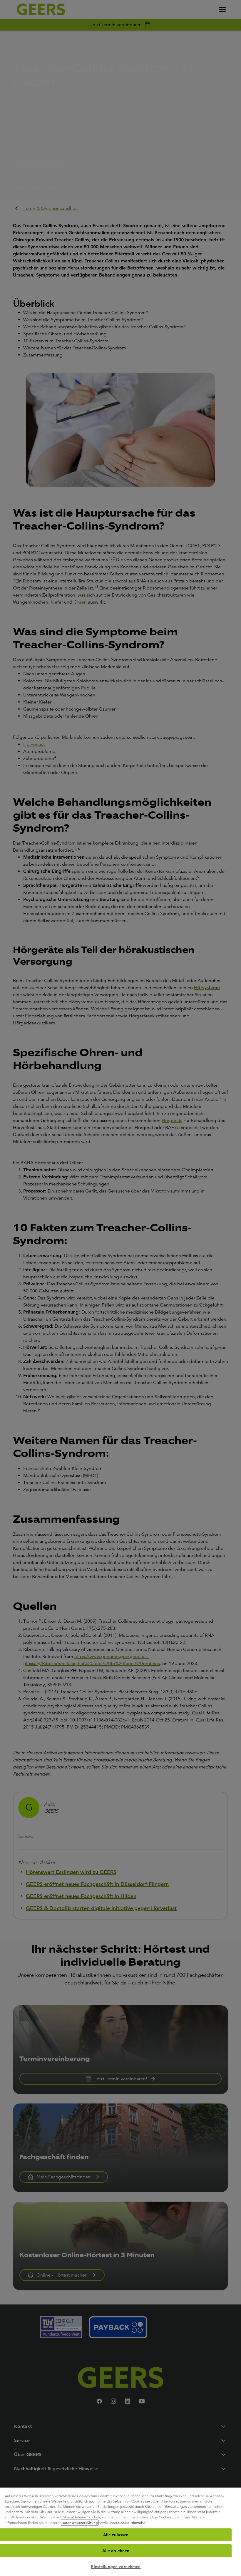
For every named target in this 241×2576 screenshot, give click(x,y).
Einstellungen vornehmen (116, 2567)
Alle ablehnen (116, 2551)
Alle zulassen (116, 2535)
